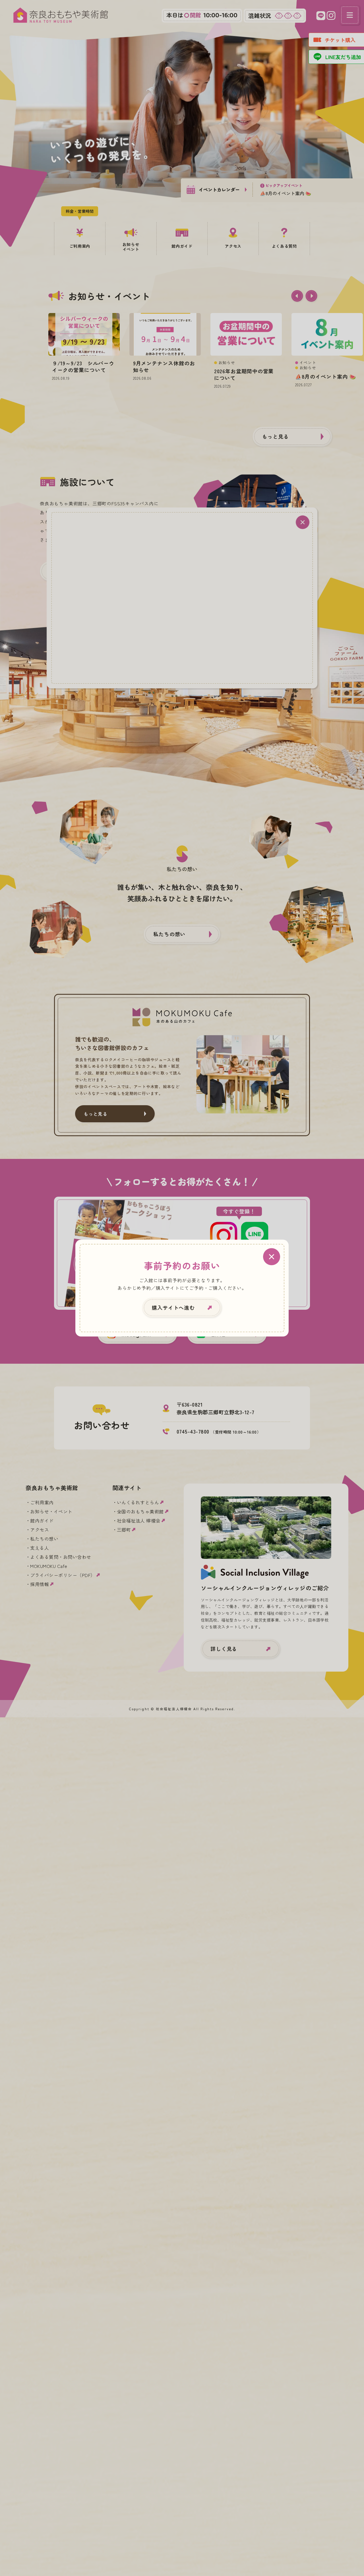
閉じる (272, 1256)
